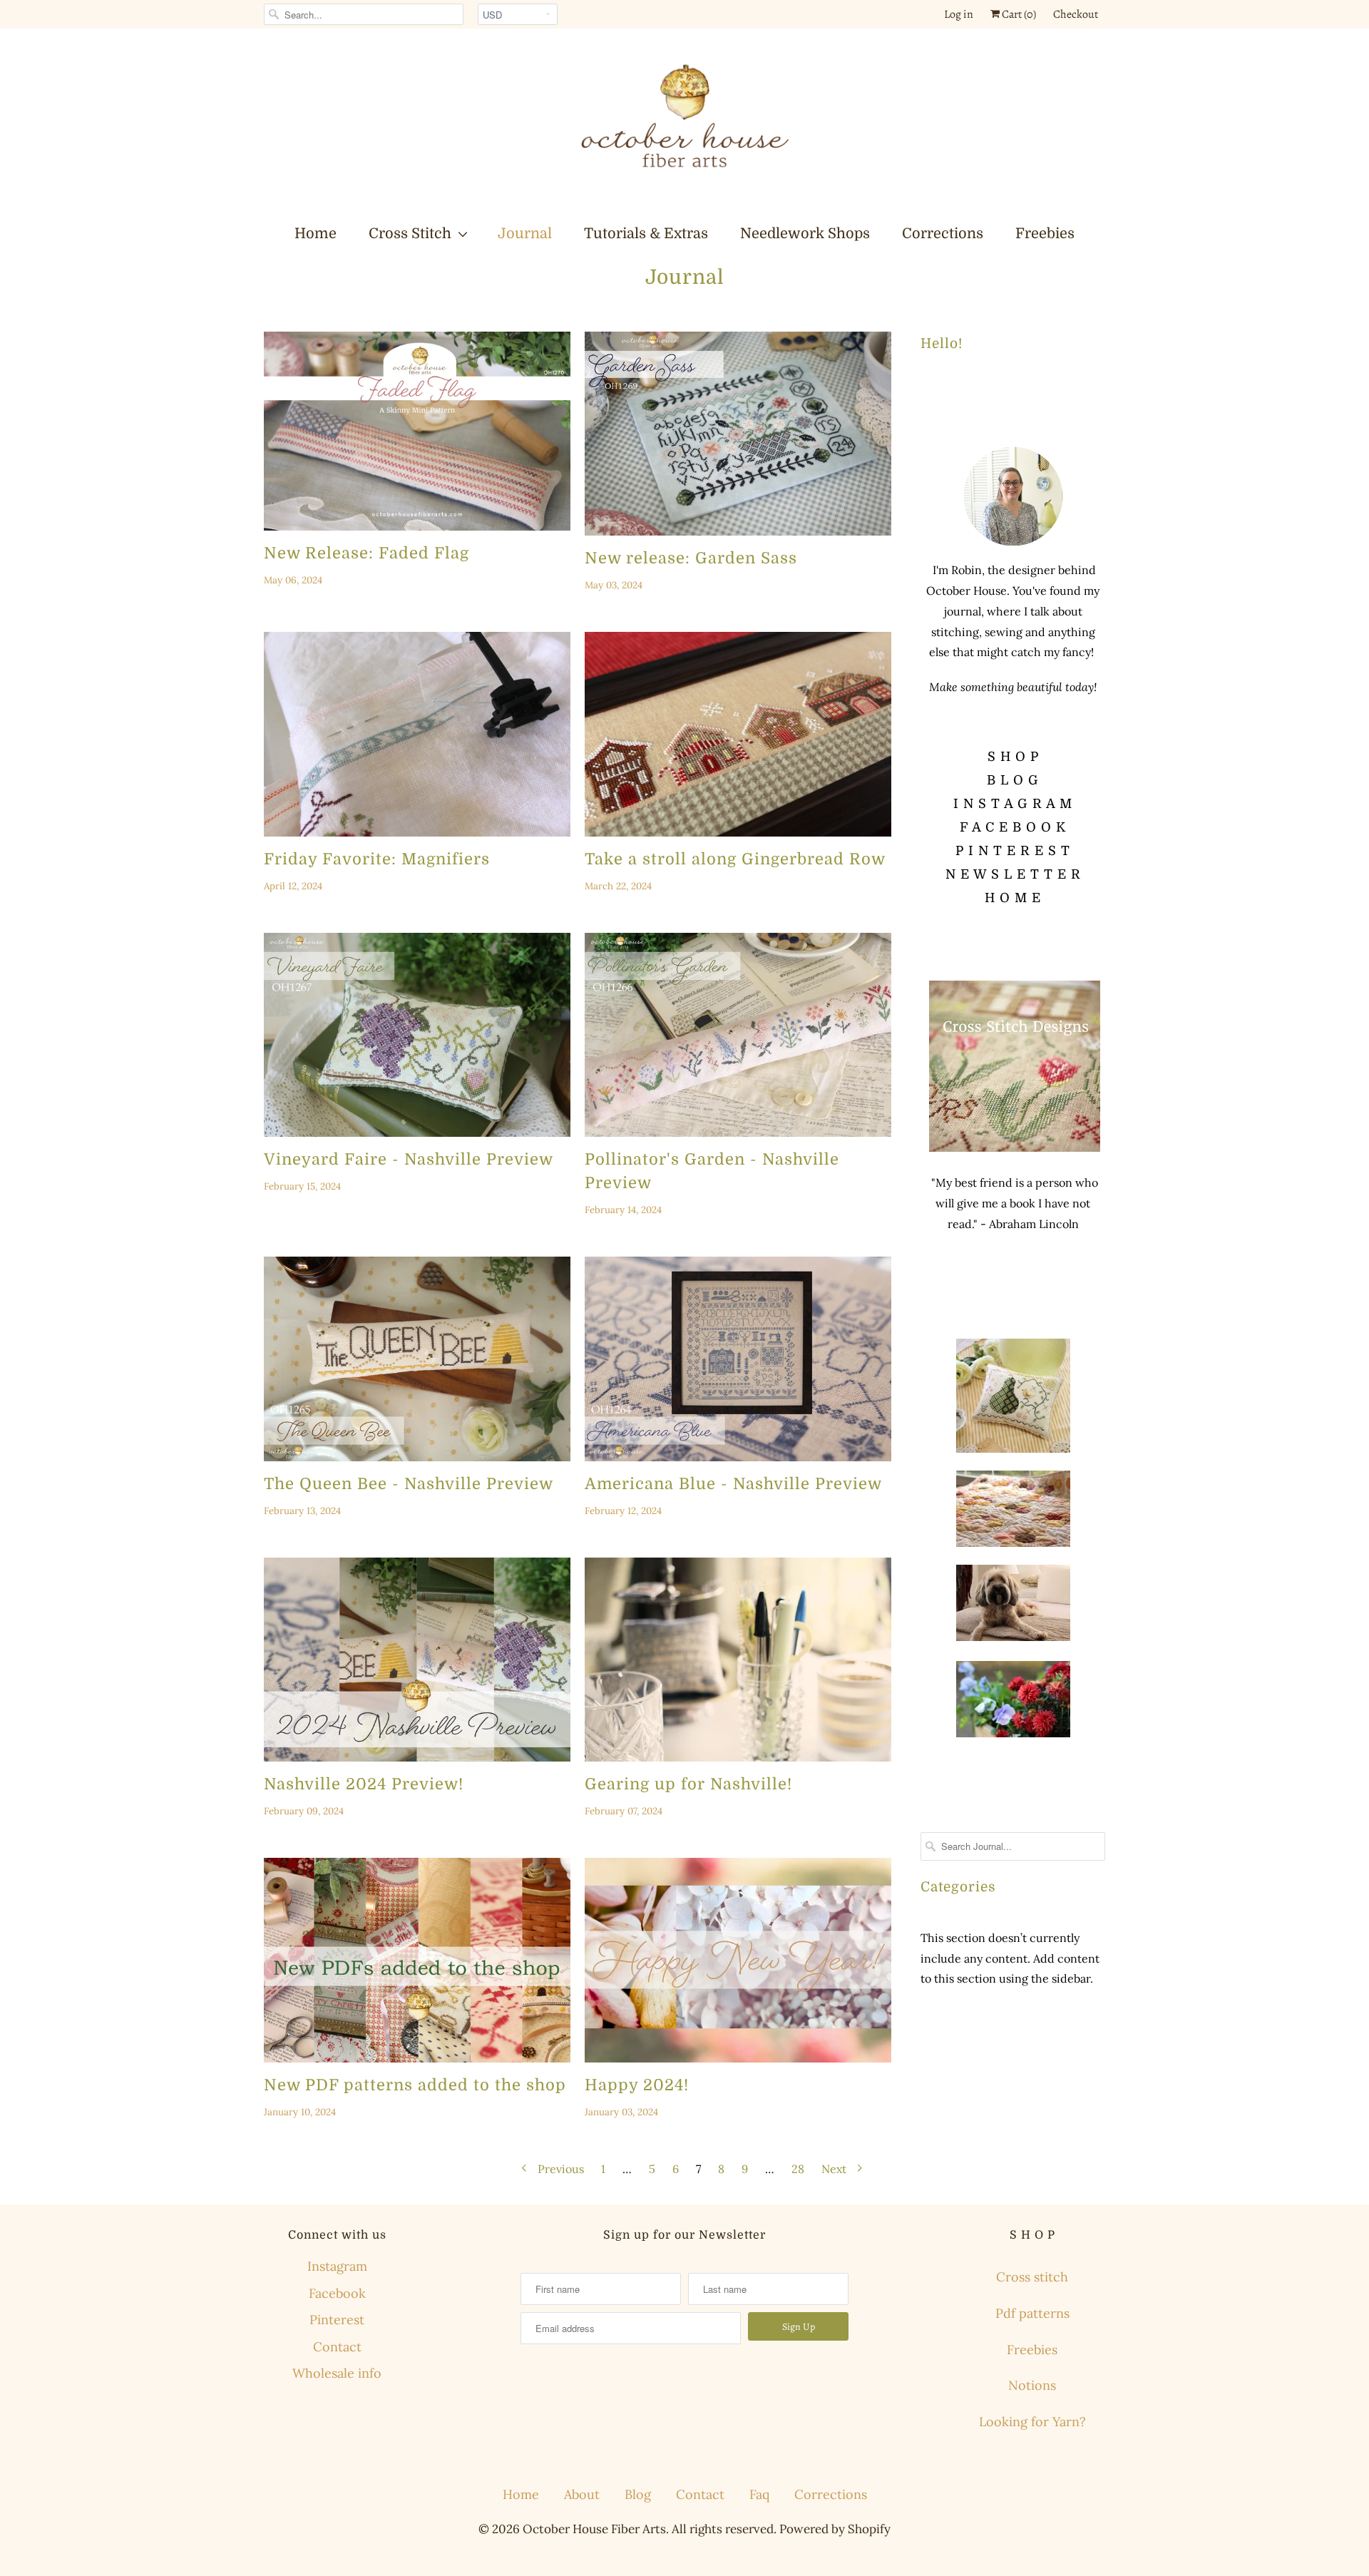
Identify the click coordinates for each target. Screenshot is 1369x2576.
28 (798, 2169)
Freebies (1045, 234)
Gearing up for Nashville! (688, 1784)
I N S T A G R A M (1013, 804)
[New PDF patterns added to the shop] (417, 1960)
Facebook (337, 2293)
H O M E (1013, 898)
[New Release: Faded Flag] (417, 431)
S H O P (1013, 757)
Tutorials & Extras (646, 234)
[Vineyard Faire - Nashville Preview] (417, 1035)
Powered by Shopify (835, 2529)
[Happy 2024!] (738, 1960)
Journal (525, 234)
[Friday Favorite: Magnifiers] (417, 734)
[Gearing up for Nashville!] (738, 1660)
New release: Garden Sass (691, 558)
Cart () (1018, 14)
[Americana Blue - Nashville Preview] (738, 1359)
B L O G (1013, 780)
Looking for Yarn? (1032, 2422)
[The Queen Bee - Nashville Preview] (417, 1359)
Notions (1032, 2385)
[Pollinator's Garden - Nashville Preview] (738, 1035)
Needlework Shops (805, 234)
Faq (759, 2494)
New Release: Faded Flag (366, 553)
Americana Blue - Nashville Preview (733, 1484)
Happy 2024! (637, 2085)
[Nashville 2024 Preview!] (417, 1660)
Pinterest (337, 2320)
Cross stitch (1032, 2277)
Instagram (337, 2266)
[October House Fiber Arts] (684, 125)
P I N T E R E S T (1013, 851)
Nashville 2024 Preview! (364, 1784)
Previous (559, 2169)
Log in (959, 14)
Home (316, 234)
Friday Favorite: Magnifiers (377, 859)
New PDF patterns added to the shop (415, 2085)
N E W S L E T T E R (1013, 874)
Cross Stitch (410, 234)
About (582, 2494)
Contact (337, 2347)
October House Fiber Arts (594, 2529)
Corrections (943, 234)
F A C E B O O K (1013, 827)
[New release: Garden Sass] (738, 434)
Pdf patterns (1032, 2313)
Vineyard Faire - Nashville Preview (409, 1159)
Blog (638, 2494)
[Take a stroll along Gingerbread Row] (738, 734)
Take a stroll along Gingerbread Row (735, 859)
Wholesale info (337, 2373)
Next (835, 2169)
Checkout (1076, 14)
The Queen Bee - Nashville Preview (409, 1484)
